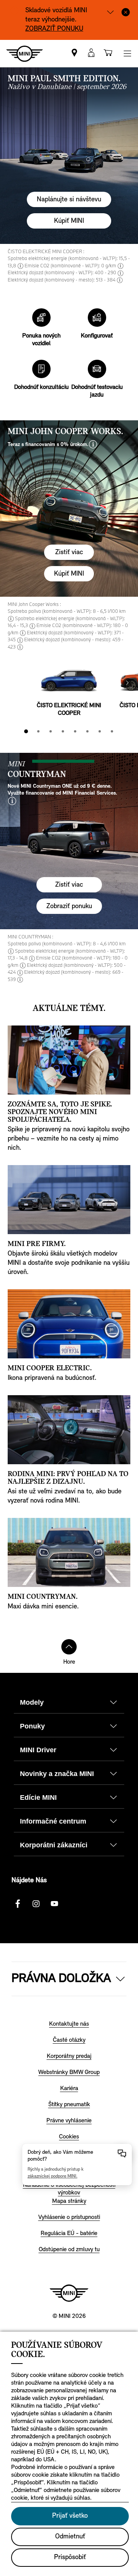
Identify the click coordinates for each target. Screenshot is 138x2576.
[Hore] (69, 1647)
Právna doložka (61, 1979)
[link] (74, 53)
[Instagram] (36, 1904)
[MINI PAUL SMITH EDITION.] (69, 156)
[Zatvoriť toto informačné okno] (126, 12)
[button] (91, 53)
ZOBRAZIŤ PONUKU (54, 29)
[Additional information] (110, 12)
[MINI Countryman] (69, 841)
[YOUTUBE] (54, 1904)
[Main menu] (127, 53)
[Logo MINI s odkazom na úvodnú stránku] (69, 2293)
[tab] (26, 731)
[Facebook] (18, 1904)
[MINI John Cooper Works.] (69, 509)
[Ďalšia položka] (127, 683)
